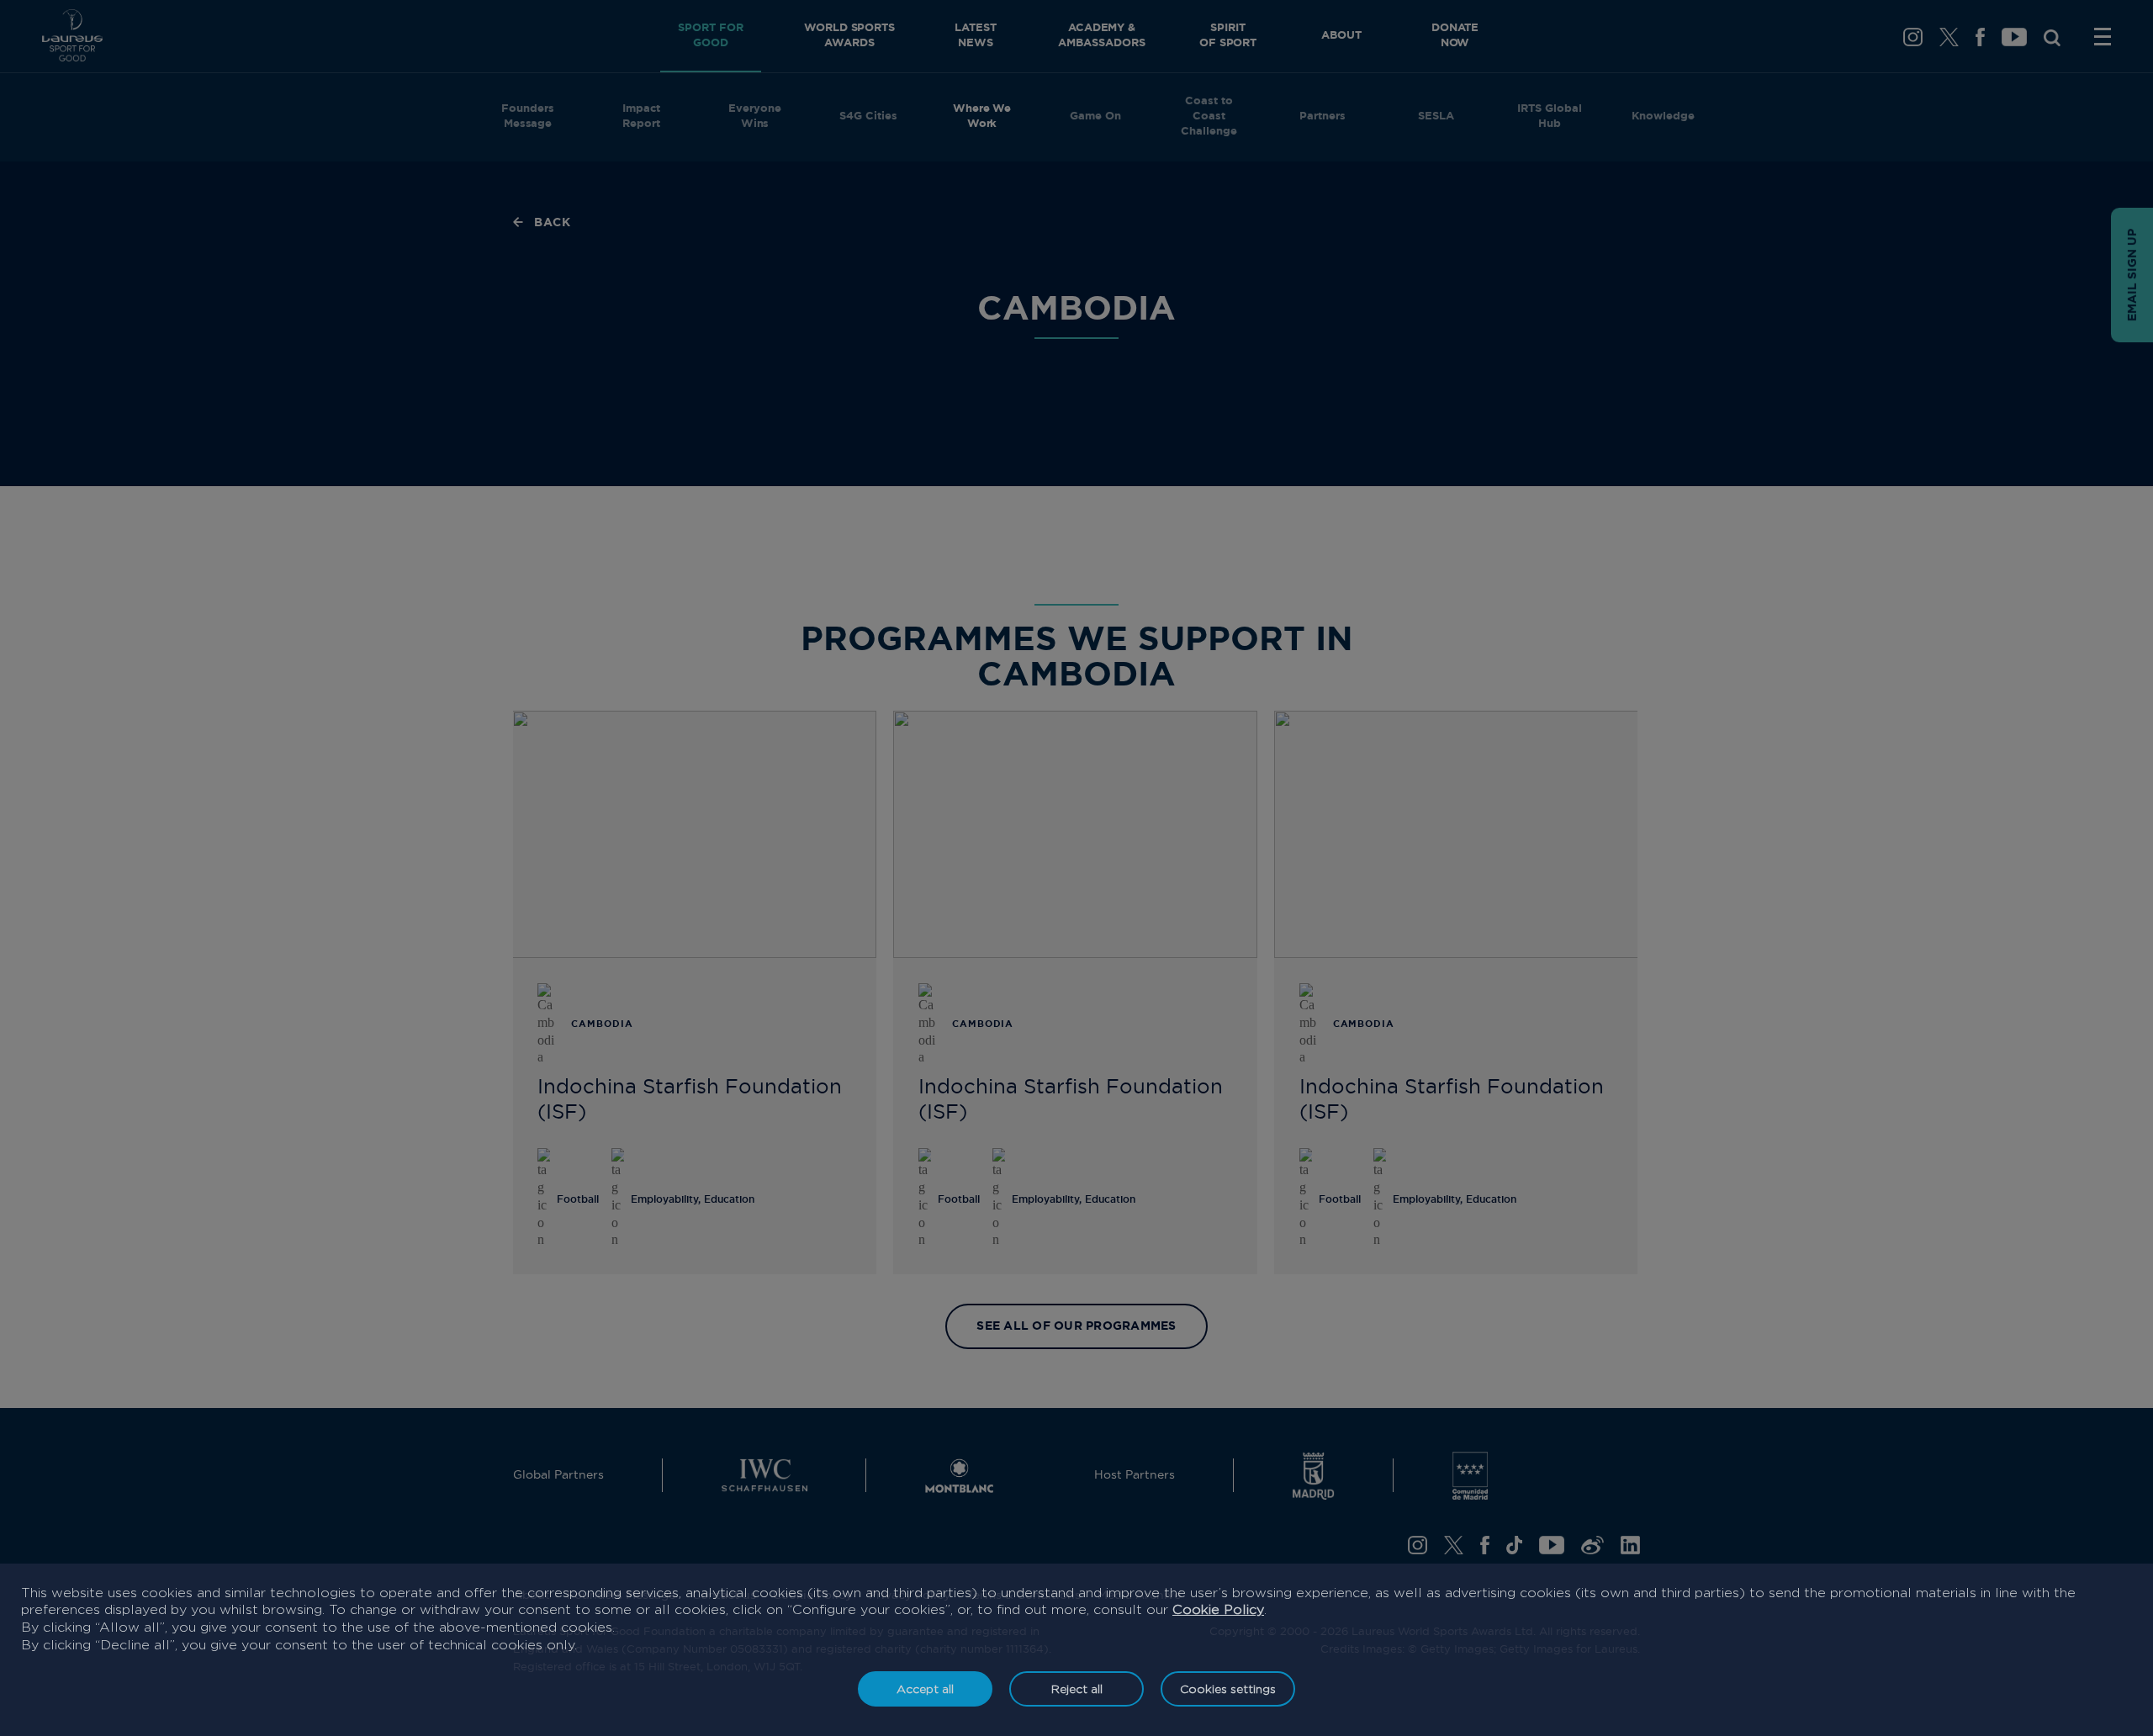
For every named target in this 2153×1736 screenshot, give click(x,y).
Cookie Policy (1218, 1609)
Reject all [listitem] (1077, 1688)
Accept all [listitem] (925, 1688)
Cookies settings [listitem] (1228, 1688)
